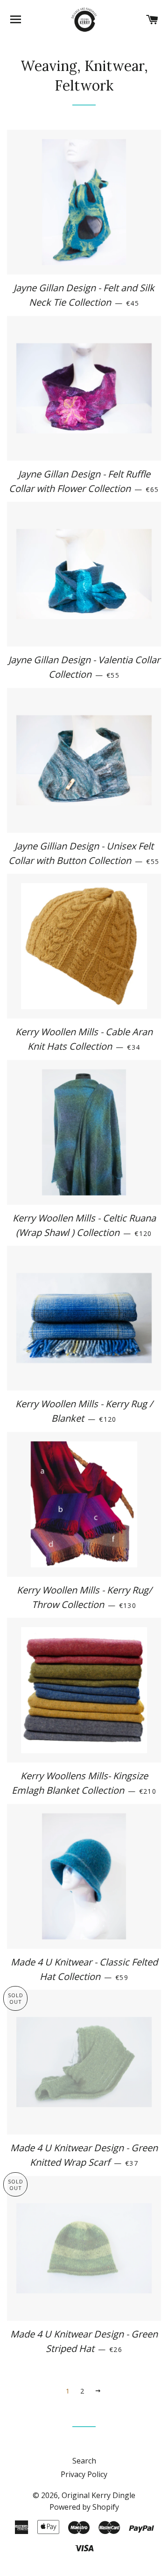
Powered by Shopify (84, 2507)
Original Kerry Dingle (98, 2495)
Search (84, 2461)
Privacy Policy (84, 2474)
